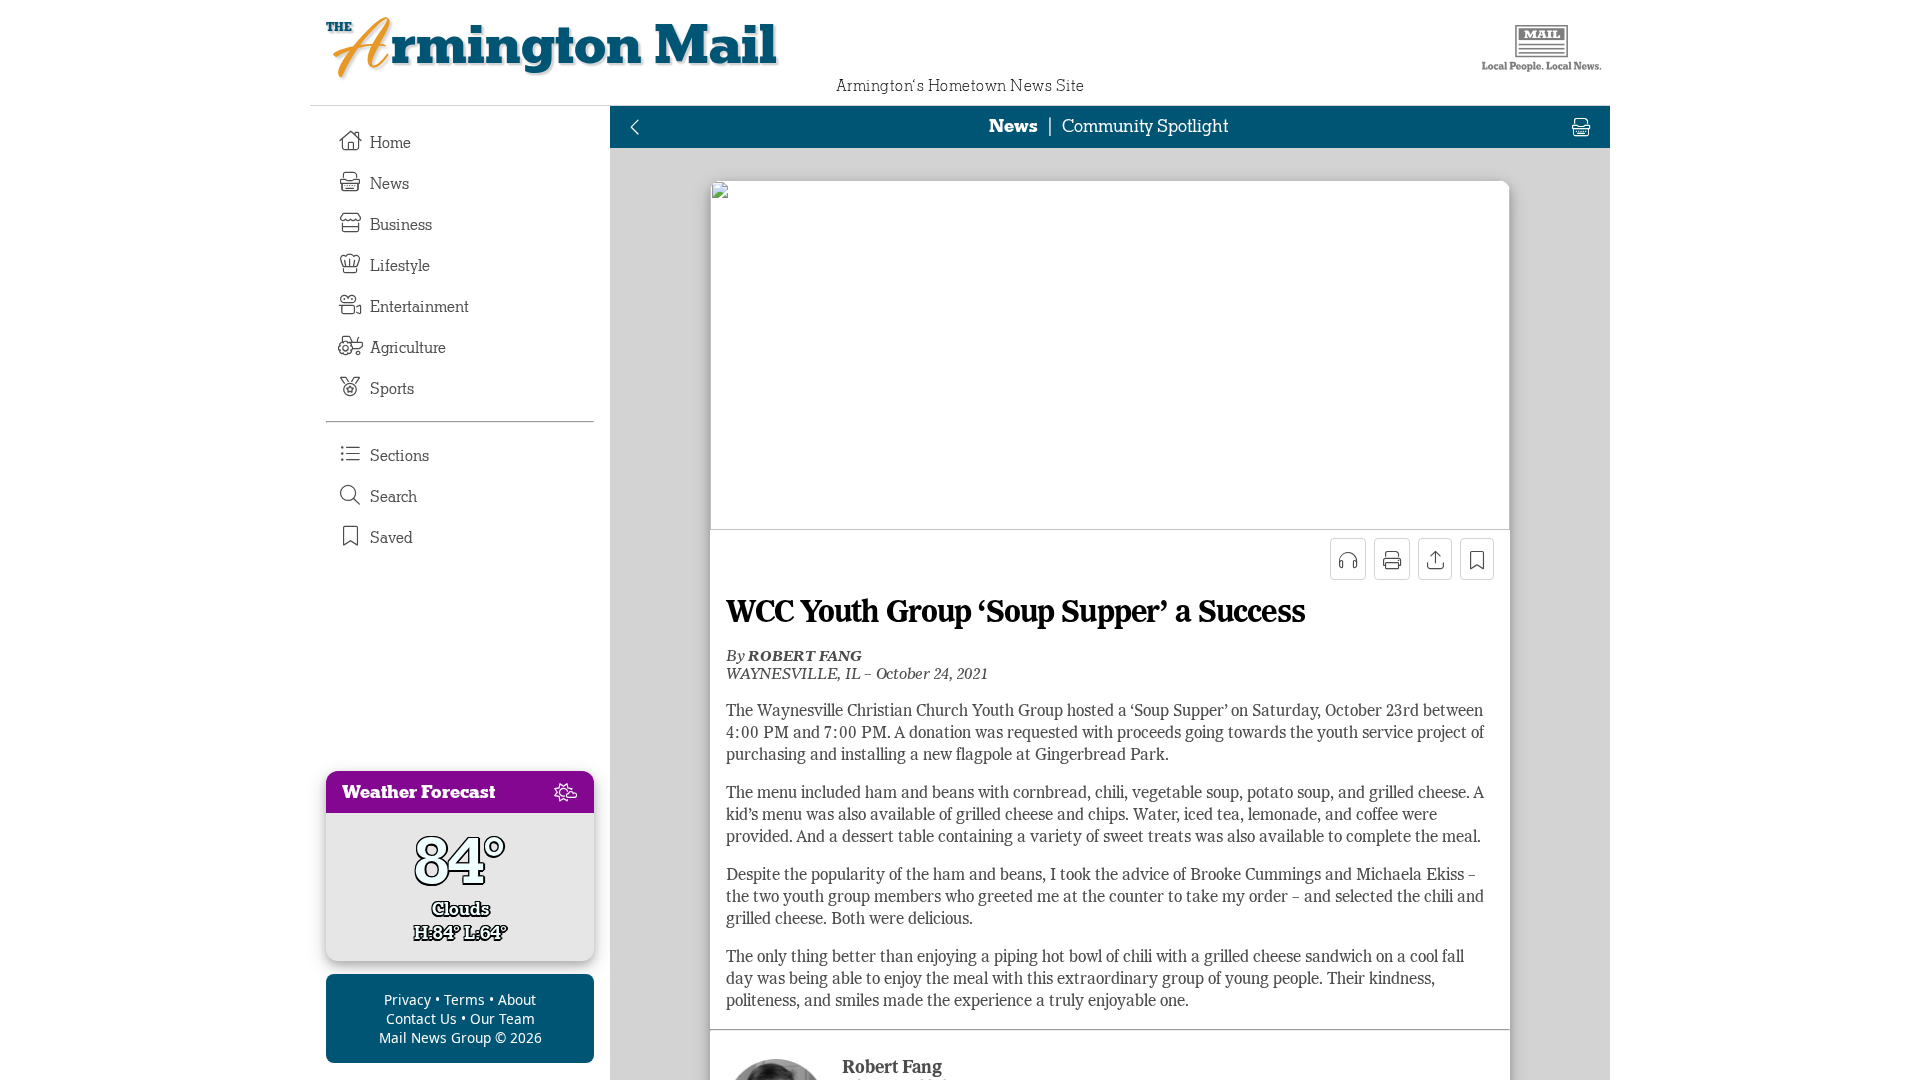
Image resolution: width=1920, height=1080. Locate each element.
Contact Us (421, 1018)
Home (390, 143)
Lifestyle (400, 266)
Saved (391, 538)
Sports (392, 389)
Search (393, 497)
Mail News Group (435, 1037)
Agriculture (408, 348)
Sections (399, 456)
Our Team (502, 1018)
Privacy (407, 999)
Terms (464, 999)
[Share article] (1435, 559)
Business (401, 225)
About (517, 999)
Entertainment (419, 307)
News (389, 184)
